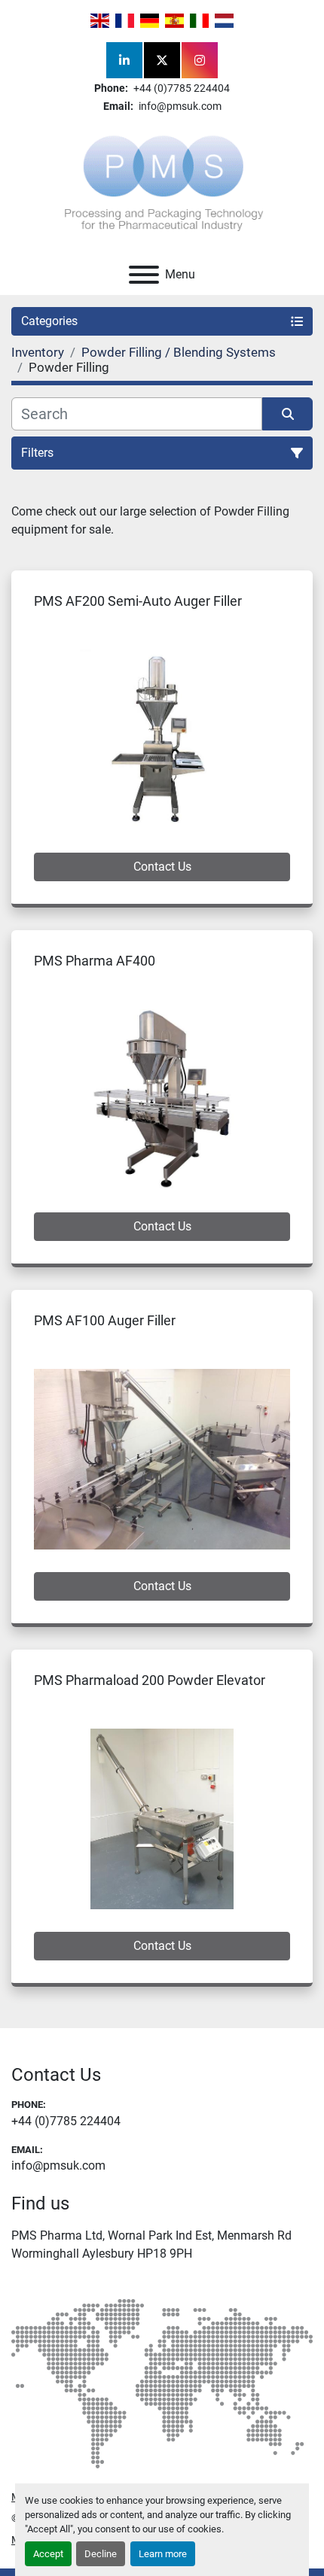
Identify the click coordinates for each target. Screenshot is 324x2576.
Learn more (163, 2554)
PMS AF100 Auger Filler (105, 1320)
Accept (48, 2554)
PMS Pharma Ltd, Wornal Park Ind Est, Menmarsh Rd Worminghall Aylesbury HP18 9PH (151, 2244)
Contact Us (162, 867)
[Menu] (144, 275)
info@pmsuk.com (179, 106)
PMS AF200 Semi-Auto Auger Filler (138, 601)
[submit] (287, 414)
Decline (101, 2554)
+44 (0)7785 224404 (180, 88)
